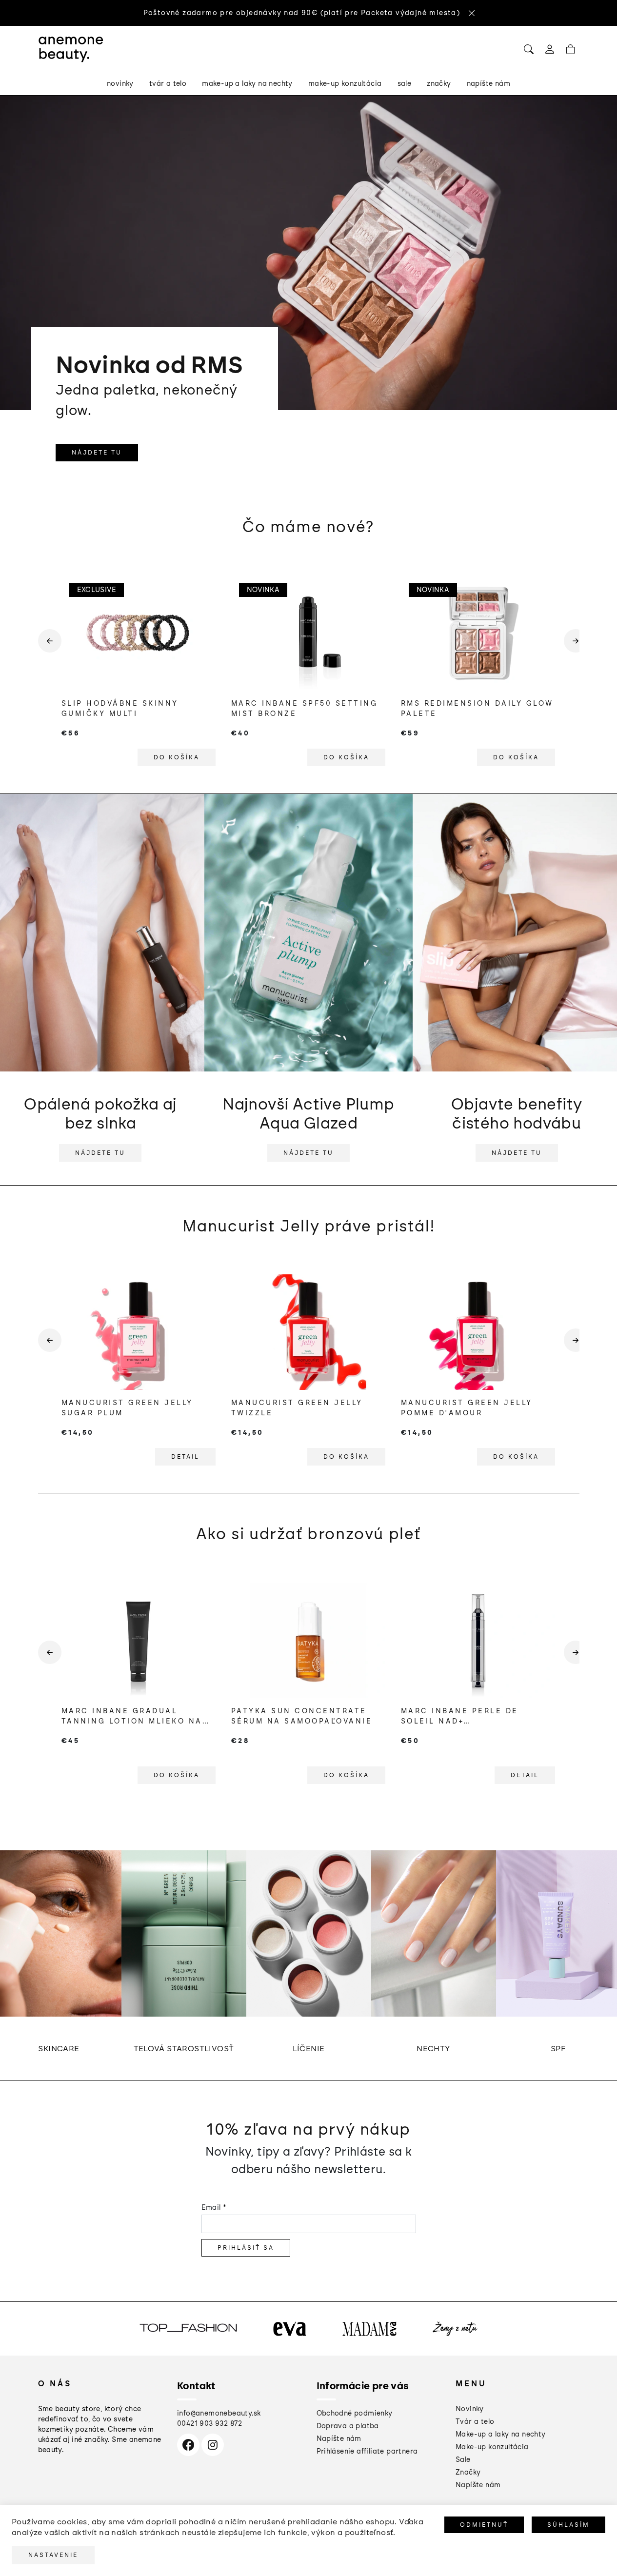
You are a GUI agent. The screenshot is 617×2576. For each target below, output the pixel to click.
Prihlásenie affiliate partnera (367, 2451)
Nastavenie (53, 2555)
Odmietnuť (484, 2525)
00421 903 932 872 (210, 2424)
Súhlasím (568, 2525)
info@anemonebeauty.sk (219, 2413)
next (572, 649)
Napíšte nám (339, 2439)
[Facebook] (188, 2445)
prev (46, 649)
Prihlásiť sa (246, 2248)
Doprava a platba (348, 2426)
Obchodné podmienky (355, 2413)
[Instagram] (213, 2445)
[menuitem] (120, 84)
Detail (185, 1457)
